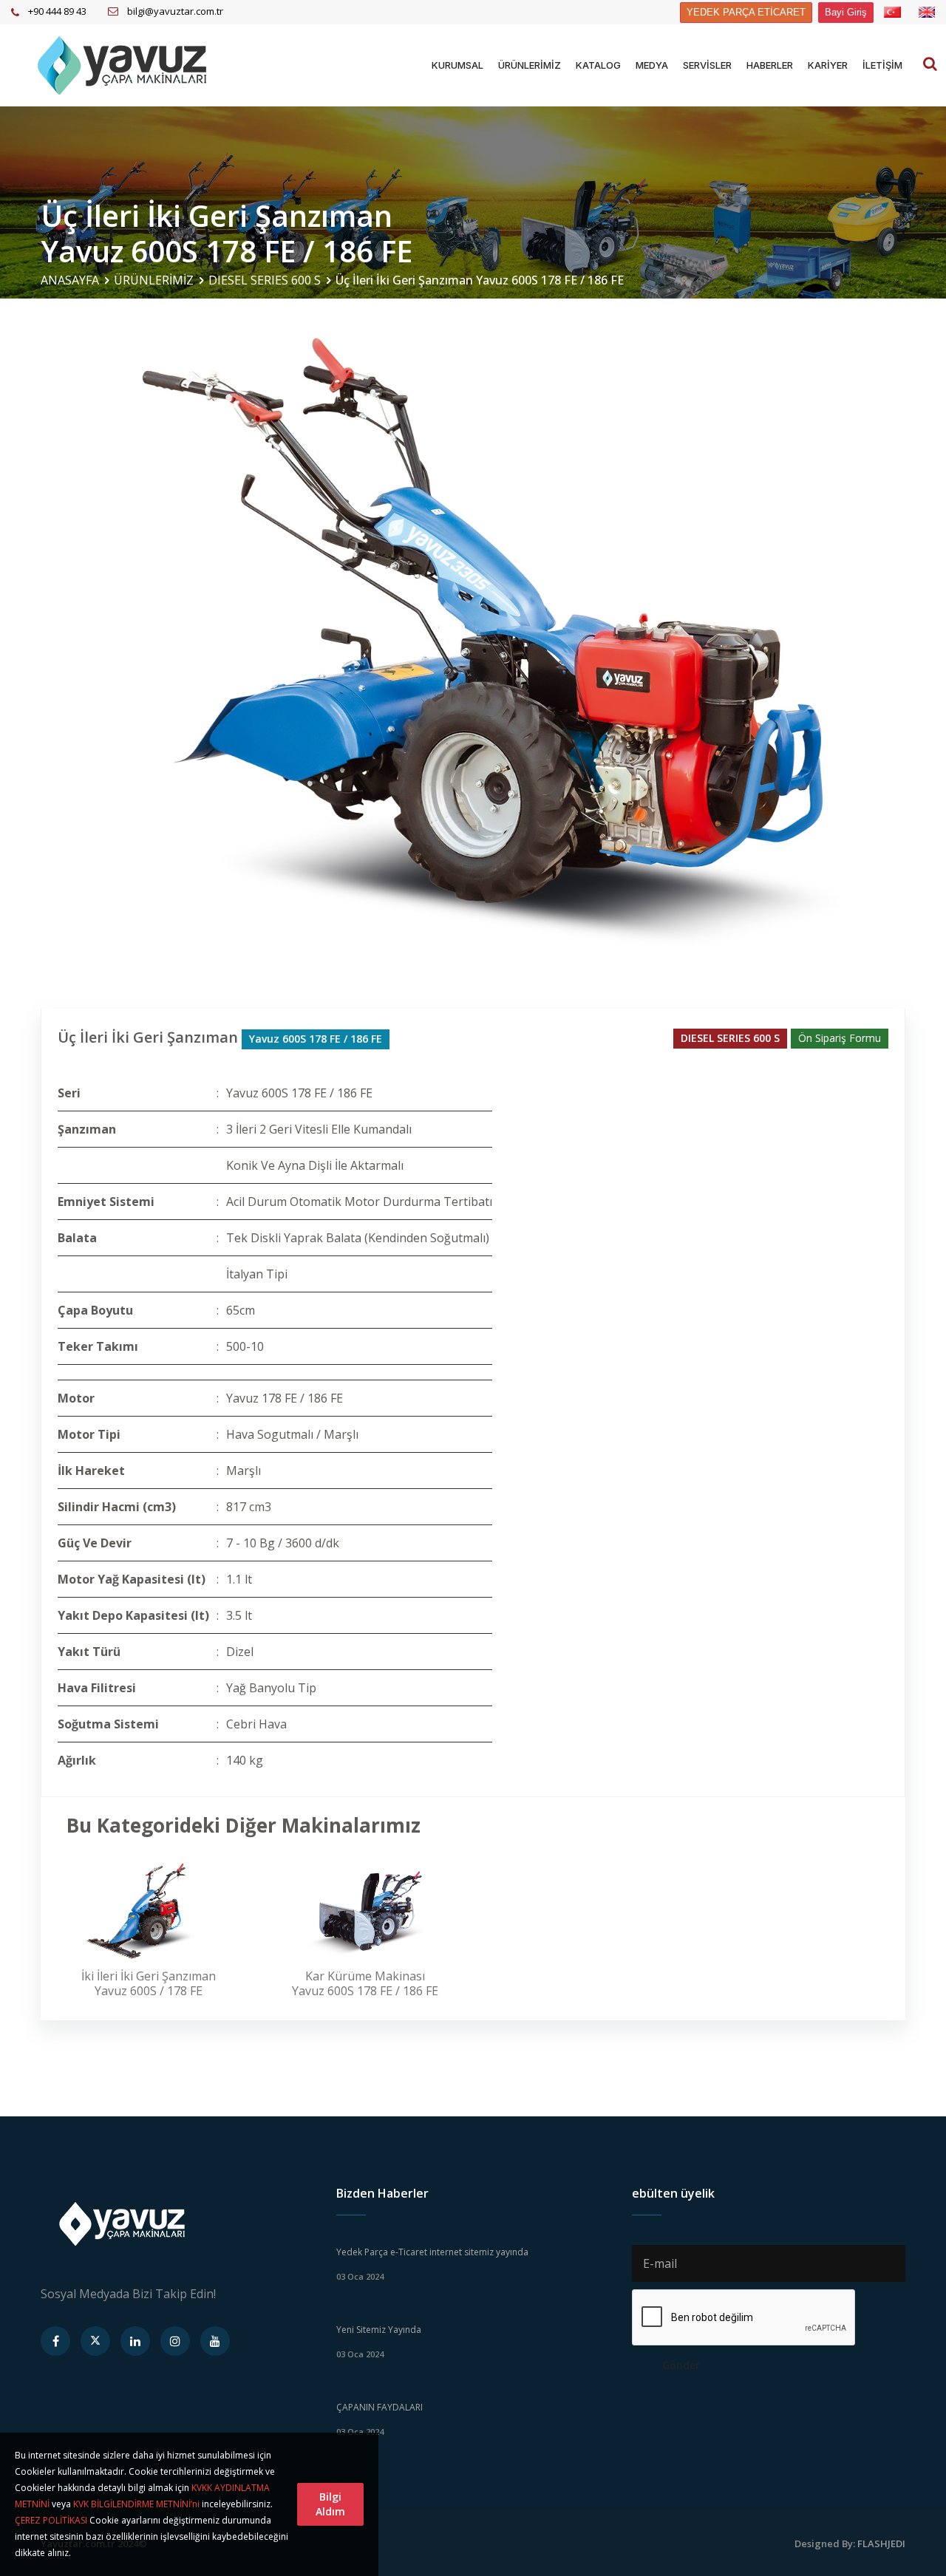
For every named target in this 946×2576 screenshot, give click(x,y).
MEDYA (652, 65)
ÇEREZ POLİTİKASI (51, 2520)
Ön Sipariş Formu (840, 1038)
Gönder (681, 2365)
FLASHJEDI (881, 2543)
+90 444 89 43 (57, 11)
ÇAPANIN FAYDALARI (380, 2407)
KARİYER (828, 65)
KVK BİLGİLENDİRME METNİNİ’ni (136, 2504)
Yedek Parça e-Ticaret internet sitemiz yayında (432, 2252)
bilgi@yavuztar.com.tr (175, 11)
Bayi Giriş (846, 12)
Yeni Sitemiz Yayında (379, 2330)
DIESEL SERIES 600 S (265, 280)
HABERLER (770, 65)
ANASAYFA (70, 280)
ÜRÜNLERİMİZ (530, 65)
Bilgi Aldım (330, 2504)
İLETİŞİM (882, 65)
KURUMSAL (457, 65)
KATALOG (598, 65)
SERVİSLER (707, 65)
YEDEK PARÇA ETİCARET (746, 12)
